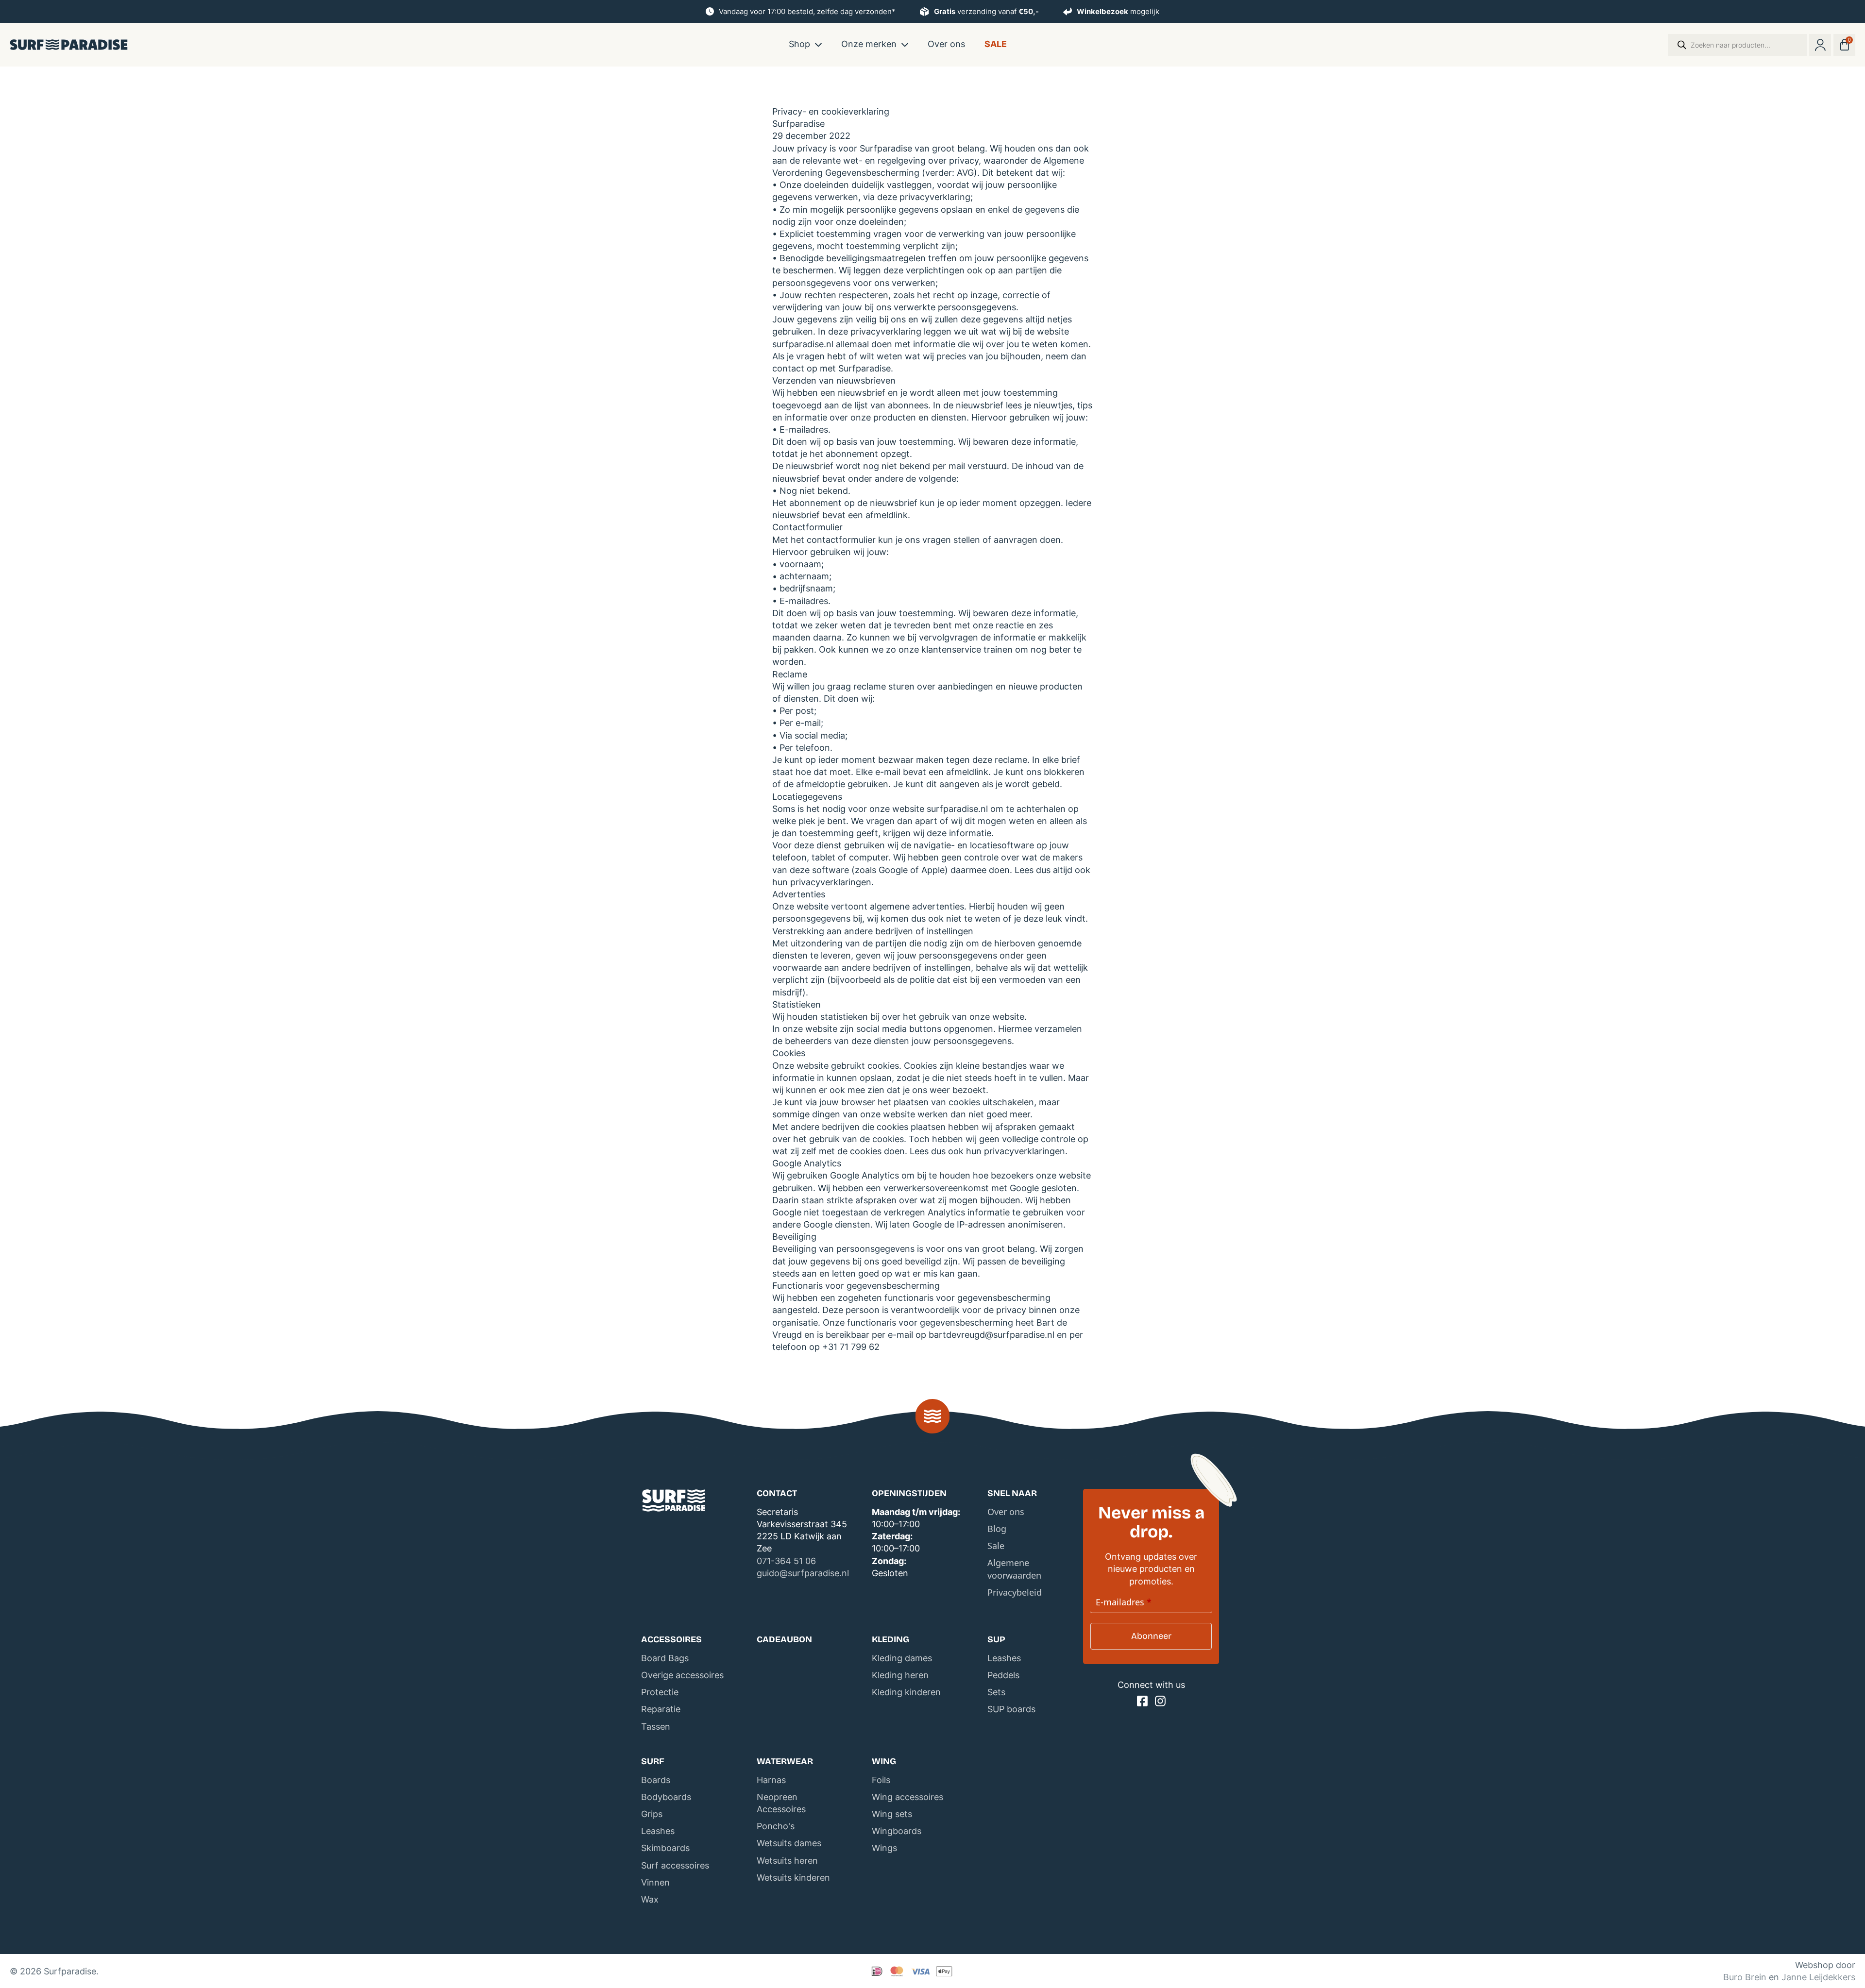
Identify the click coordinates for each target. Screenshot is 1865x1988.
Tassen (656, 1727)
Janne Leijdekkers (1818, 1977)
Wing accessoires (907, 1797)
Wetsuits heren (787, 1861)
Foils (881, 1780)
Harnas (771, 1780)
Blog (997, 1529)
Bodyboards (666, 1797)
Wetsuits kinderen (793, 1878)
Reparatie (661, 1709)
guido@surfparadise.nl (803, 1573)
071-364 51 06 (786, 1561)
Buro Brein (1745, 1977)
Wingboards (897, 1831)
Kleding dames (902, 1658)
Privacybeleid (1015, 1592)
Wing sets (892, 1814)
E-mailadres (1124, 1602)
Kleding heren (900, 1675)
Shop (799, 44)
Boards (656, 1780)
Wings (884, 1848)
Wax (650, 1899)
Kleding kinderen (906, 1692)
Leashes (1004, 1658)
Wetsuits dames (789, 1843)
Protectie (660, 1692)
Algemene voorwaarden (1014, 1569)
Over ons (946, 44)
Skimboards (665, 1848)
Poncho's (776, 1826)
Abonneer (1151, 1636)
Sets (996, 1692)
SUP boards (1011, 1709)
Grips (652, 1814)
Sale (996, 44)
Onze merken (869, 44)
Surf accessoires (675, 1865)
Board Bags (665, 1658)
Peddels (1003, 1675)
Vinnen (655, 1882)
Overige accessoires (682, 1675)
